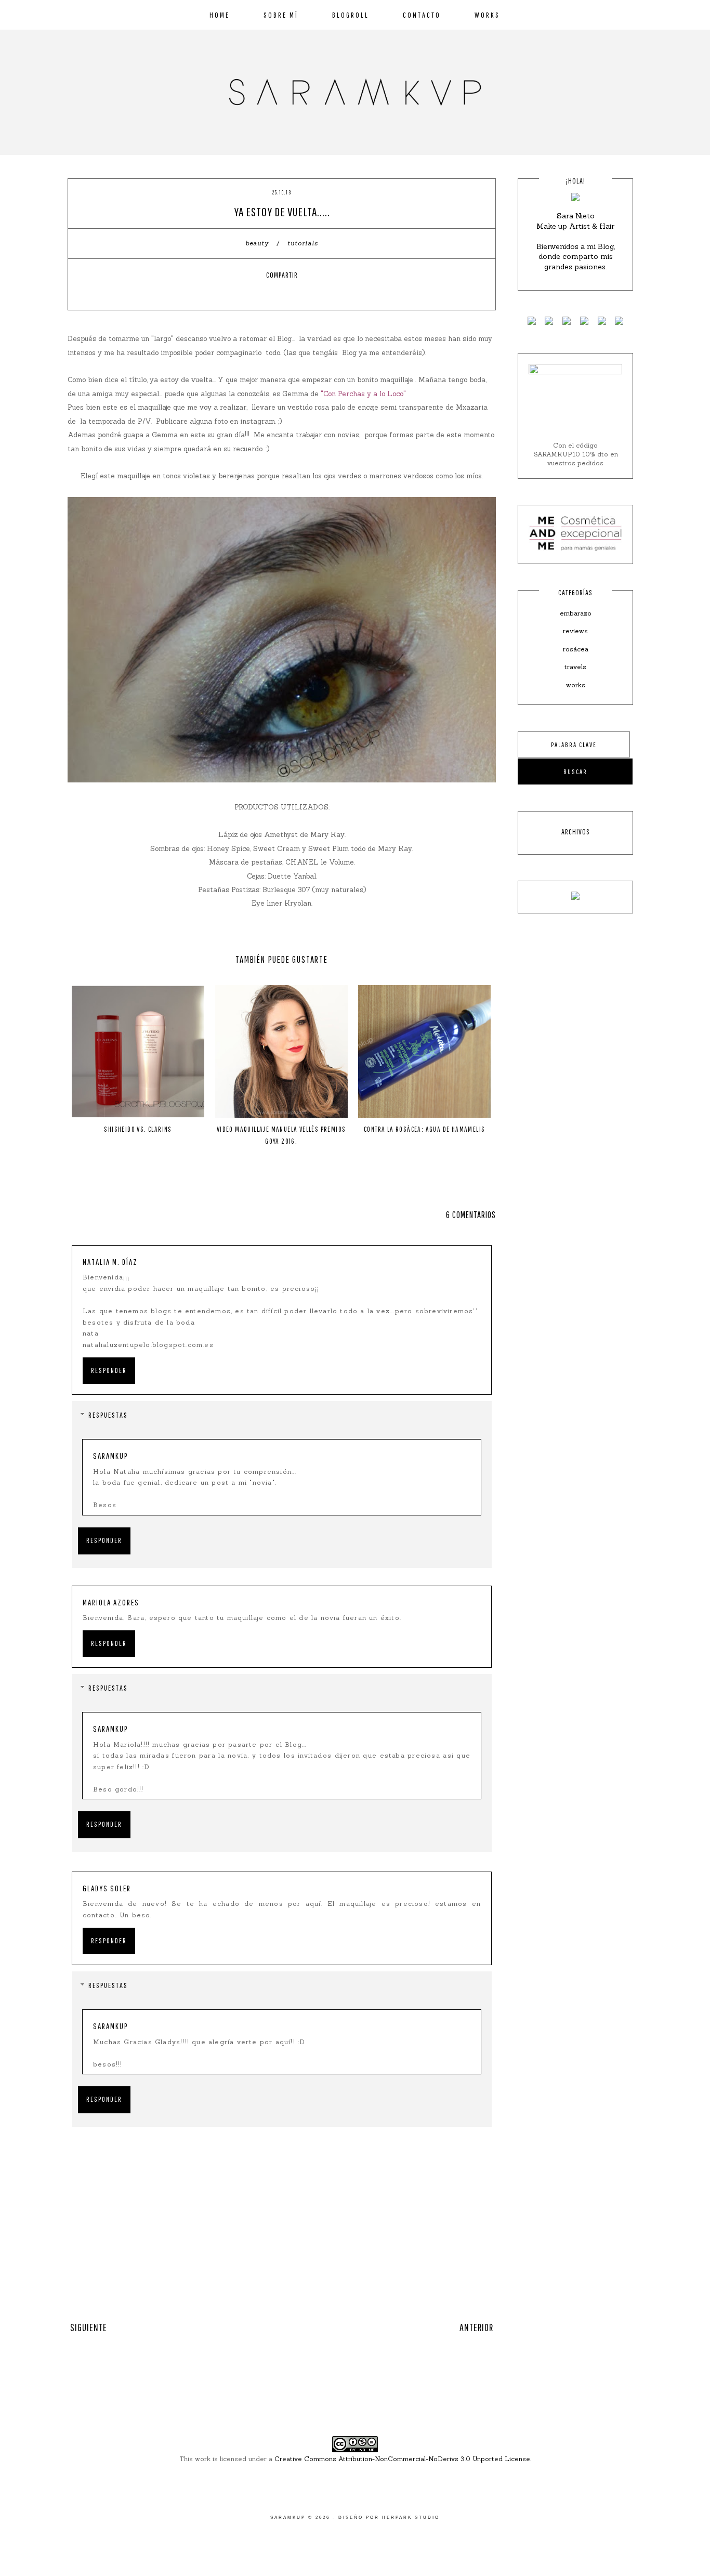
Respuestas (108, 1415)
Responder (109, 1370)
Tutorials (303, 243)
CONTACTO (422, 15)
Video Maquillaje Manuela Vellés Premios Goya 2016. (281, 1135)
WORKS (487, 15)
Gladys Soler (107, 1888)
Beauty (258, 243)
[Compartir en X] (272, 293)
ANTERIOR (476, 2327)
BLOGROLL (351, 15)
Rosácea (576, 649)
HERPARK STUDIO (411, 2518)
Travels (575, 667)
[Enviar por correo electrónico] (311, 293)
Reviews (575, 631)
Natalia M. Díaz (110, 1262)
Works (576, 685)
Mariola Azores (111, 1602)
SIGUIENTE (89, 2327)
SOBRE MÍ (281, 15)
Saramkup (111, 1456)
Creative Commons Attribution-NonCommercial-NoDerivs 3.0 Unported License (402, 2459)
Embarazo (576, 613)
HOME (220, 15)
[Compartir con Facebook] (253, 293)
